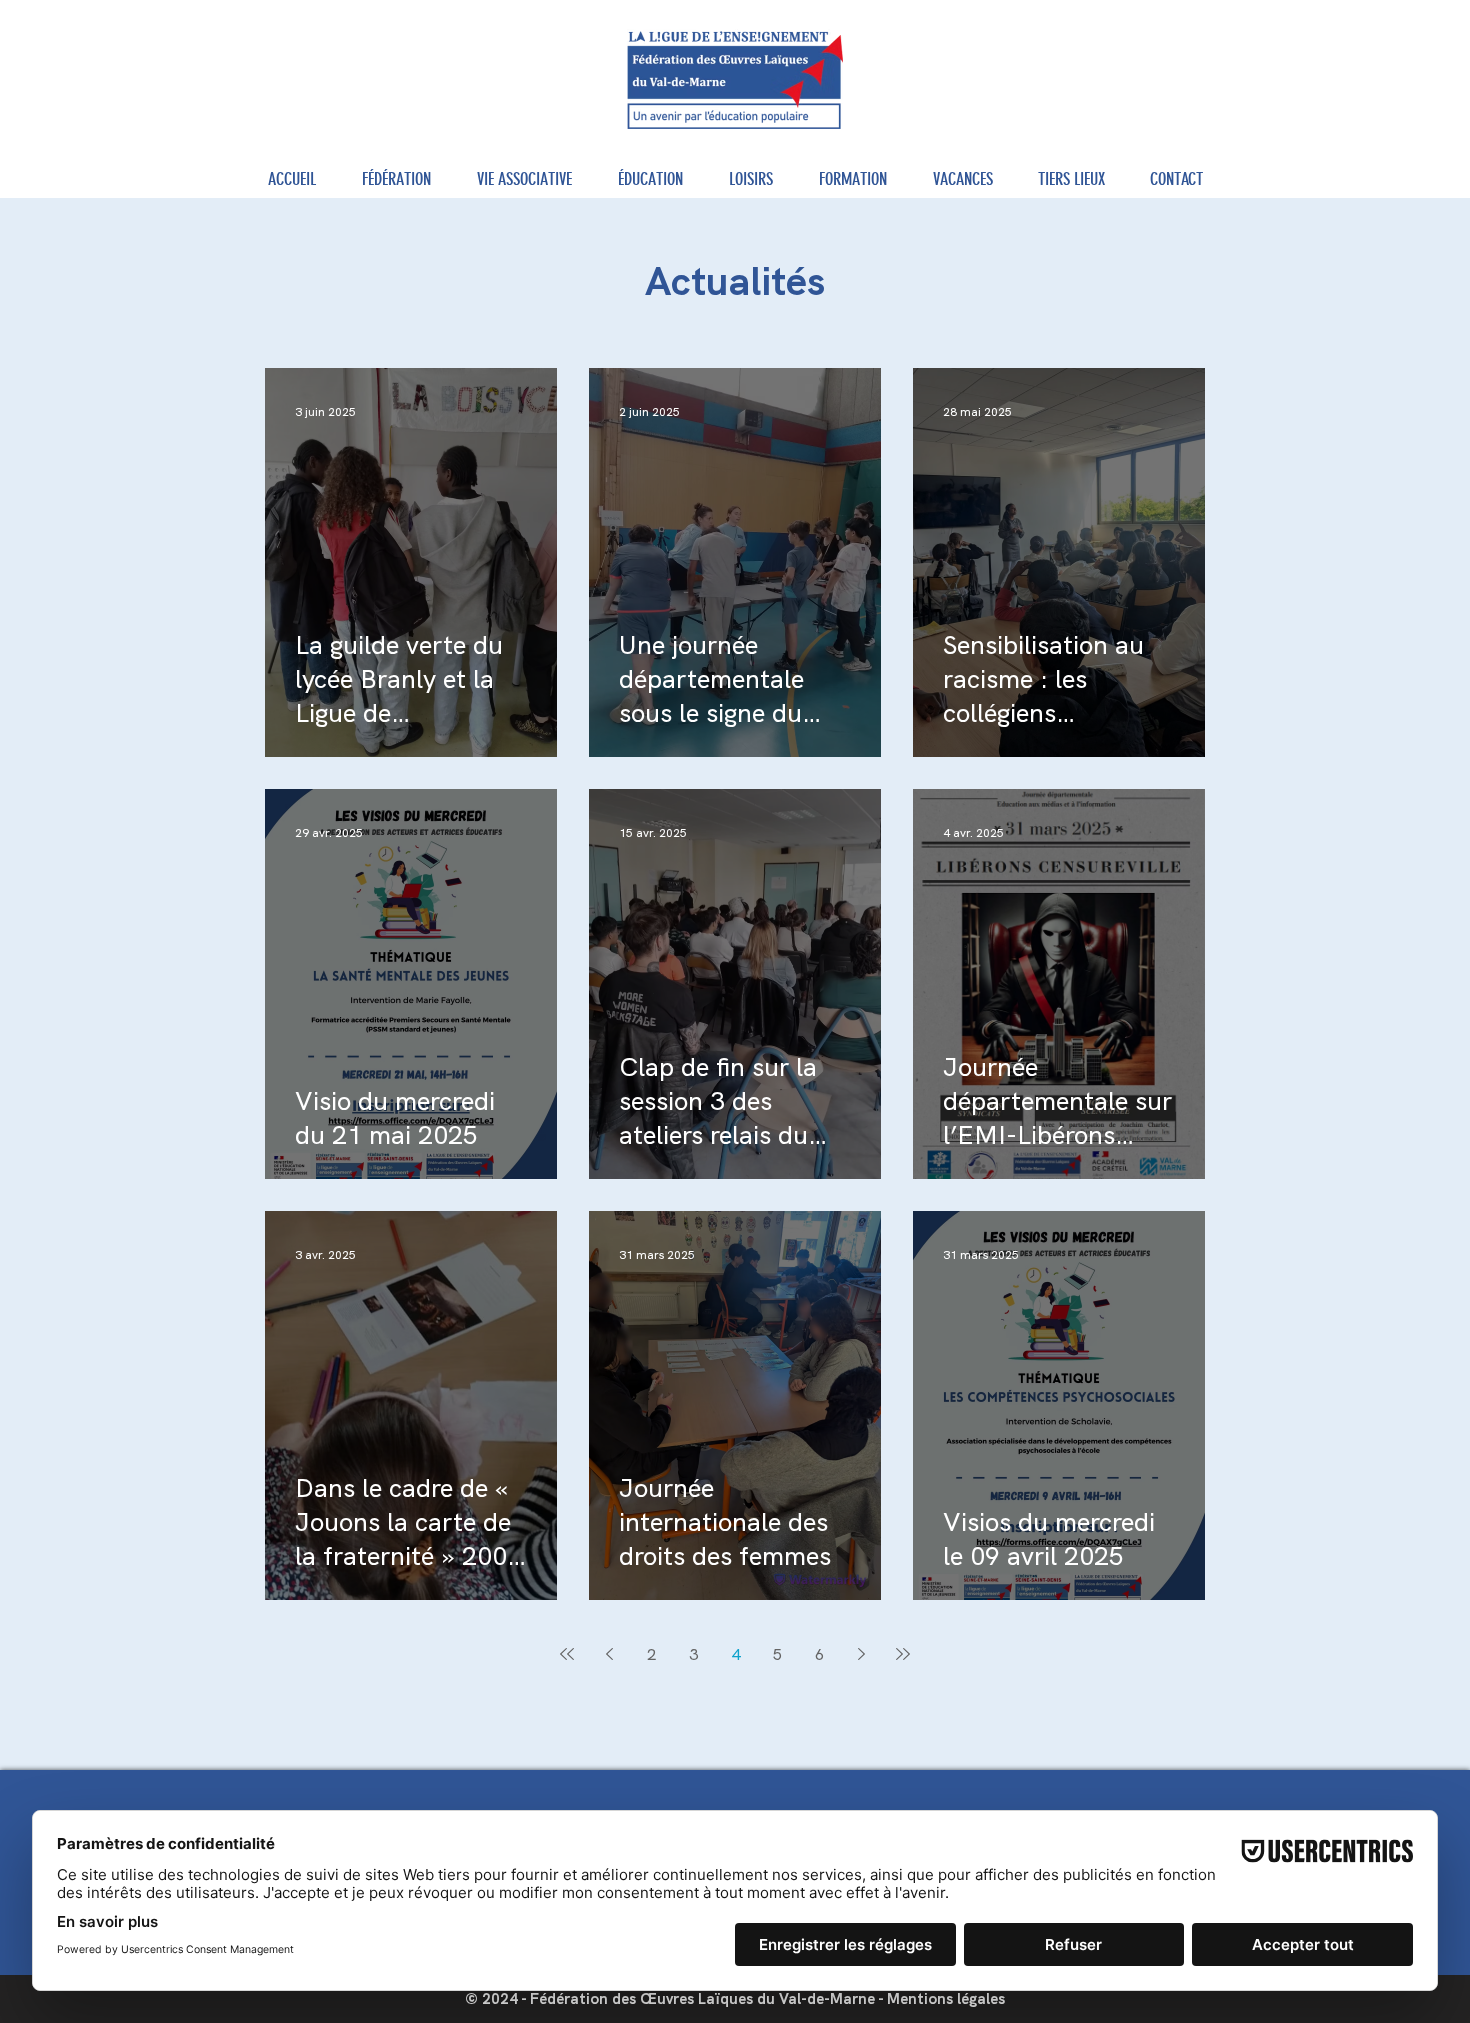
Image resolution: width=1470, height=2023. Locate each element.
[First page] (567, 1654)
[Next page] (861, 1654)
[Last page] (903, 1654)
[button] (396, 179)
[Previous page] (609, 1654)
